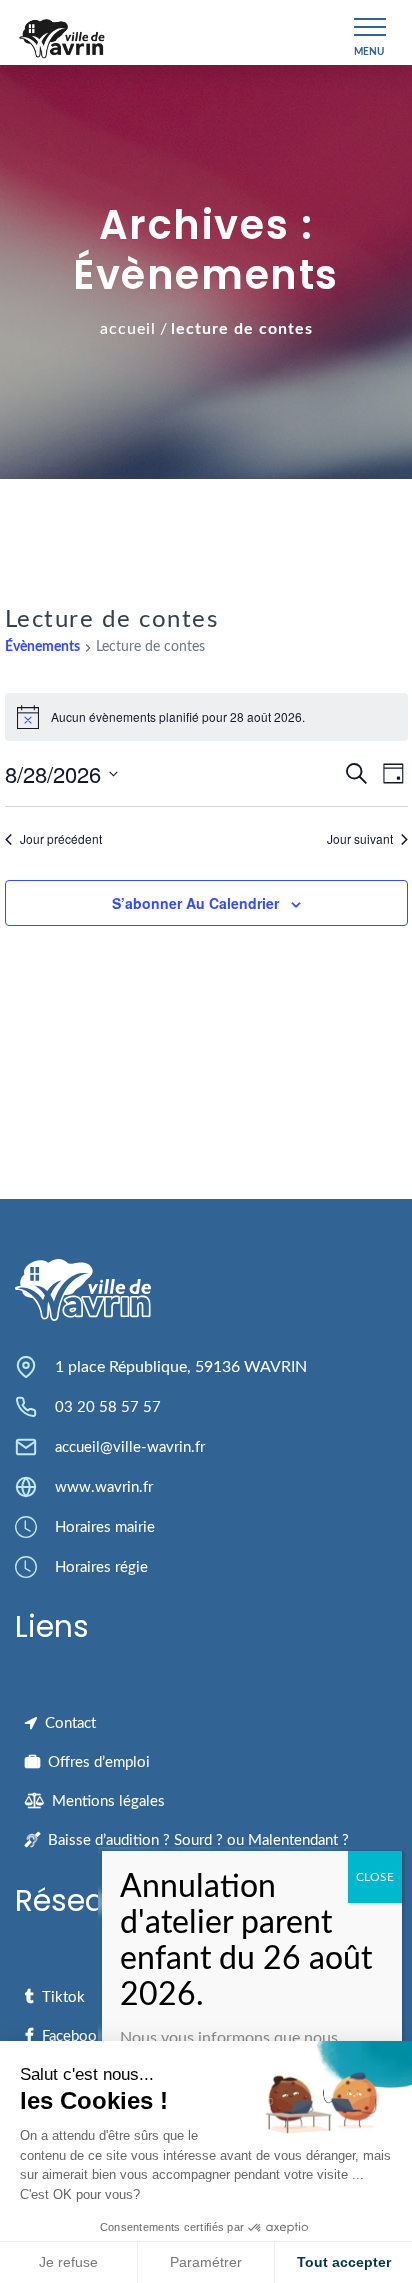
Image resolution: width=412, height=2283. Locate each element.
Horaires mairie (105, 1527)
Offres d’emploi (99, 1762)
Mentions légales (108, 1801)
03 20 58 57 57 (108, 1407)
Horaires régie (101, 1567)
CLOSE (375, 1877)
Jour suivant (360, 839)
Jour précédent (61, 839)
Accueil (128, 329)
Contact (70, 1723)
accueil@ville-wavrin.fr (130, 1447)
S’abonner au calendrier (195, 903)
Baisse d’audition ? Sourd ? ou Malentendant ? (198, 1840)
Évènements (42, 647)
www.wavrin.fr (104, 1487)
